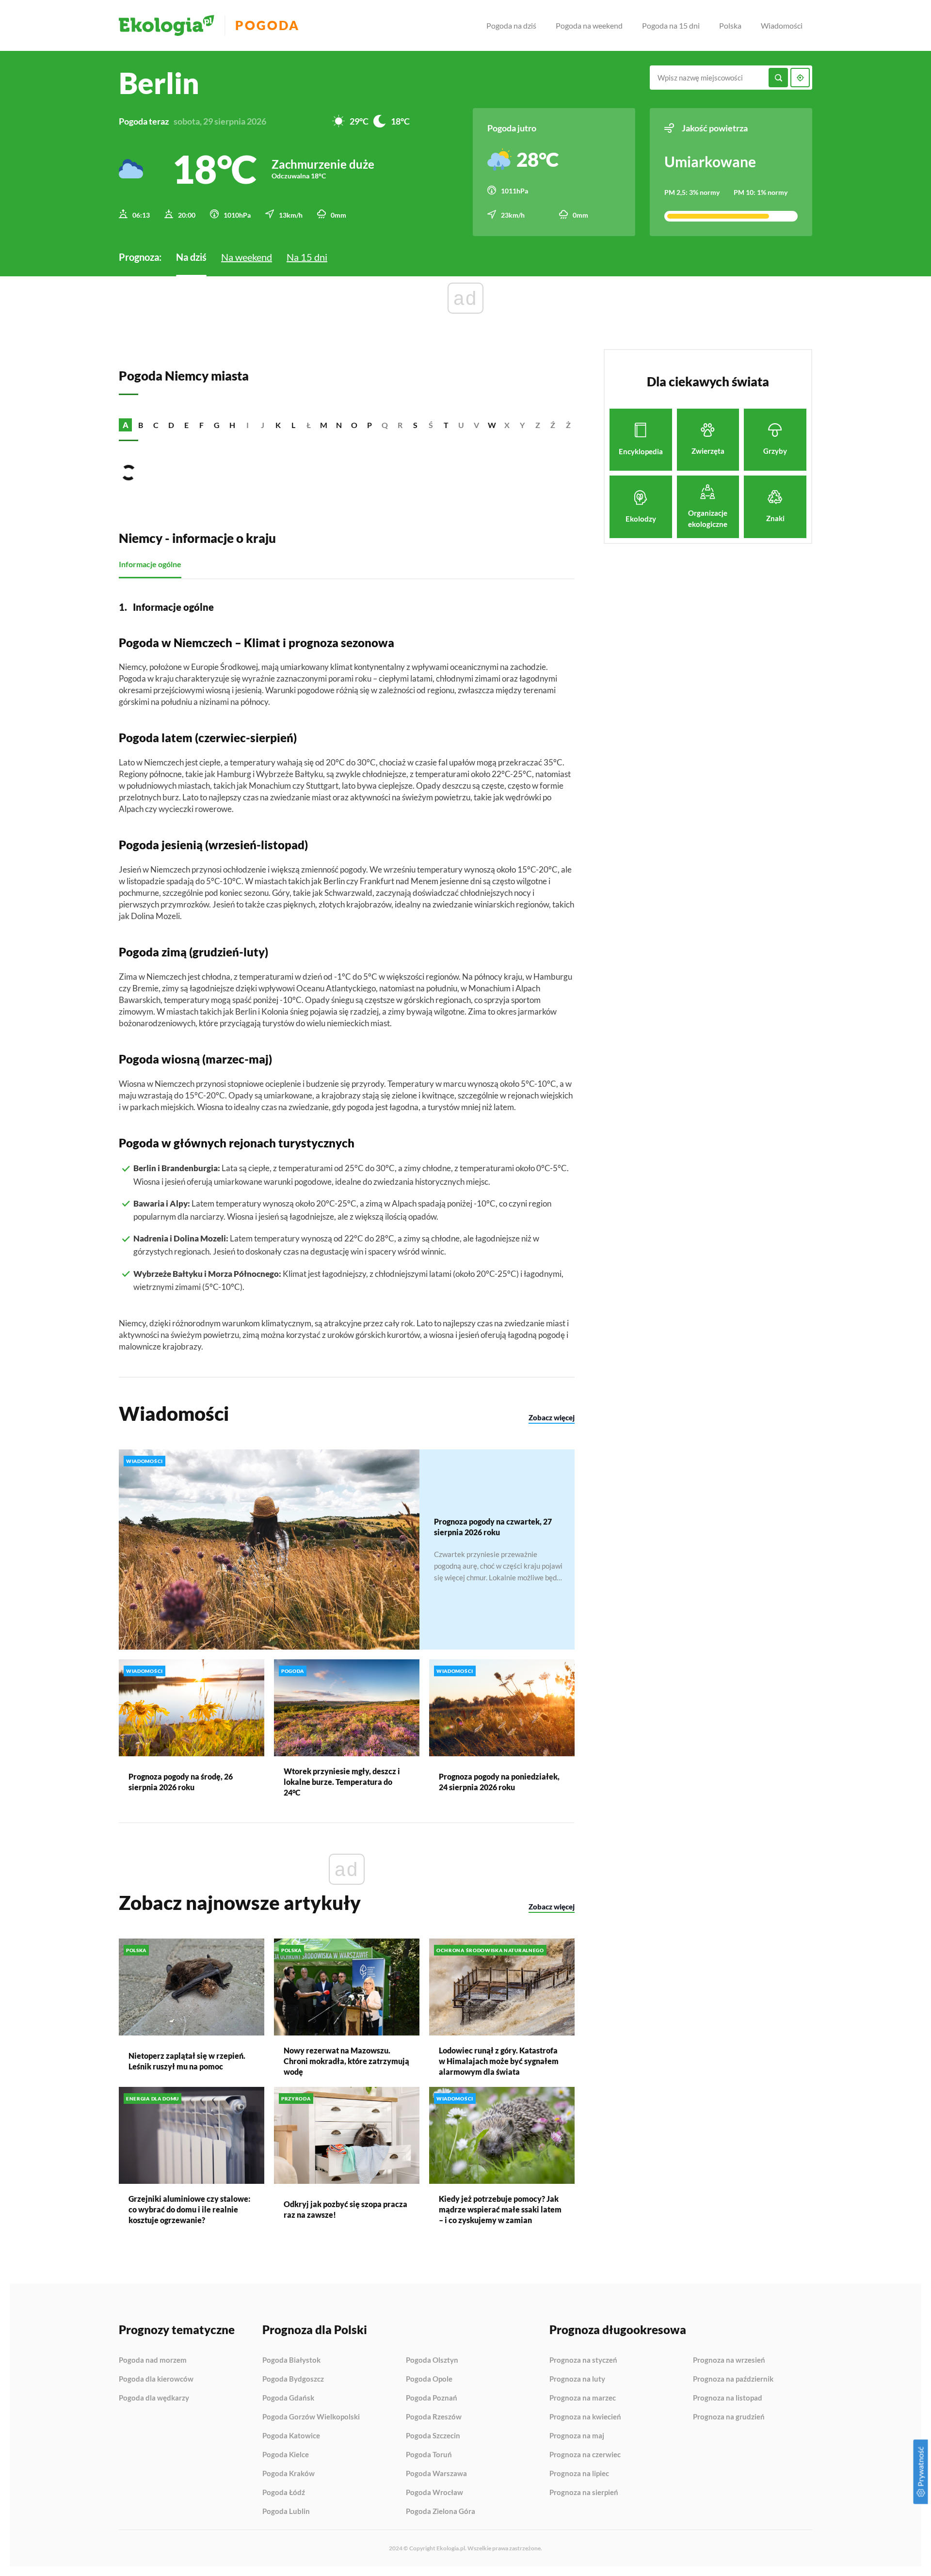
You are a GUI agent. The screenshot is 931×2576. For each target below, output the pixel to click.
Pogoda (267, 25)
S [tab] (415, 425)
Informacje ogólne (150, 564)
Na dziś (191, 257)
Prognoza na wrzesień (729, 2360)
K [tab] (278, 425)
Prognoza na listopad (728, 2398)
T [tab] (446, 425)
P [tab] (369, 425)
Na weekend (247, 257)
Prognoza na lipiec (579, 2474)
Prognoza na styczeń (583, 2360)
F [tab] (201, 425)
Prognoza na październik (733, 2379)
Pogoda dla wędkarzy (154, 2398)
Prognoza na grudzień (729, 2417)
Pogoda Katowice (291, 2436)
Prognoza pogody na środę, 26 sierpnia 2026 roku (181, 1782)
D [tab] (171, 425)
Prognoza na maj (577, 2436)
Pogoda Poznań (432, 2398)
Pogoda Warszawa (436, 2474)
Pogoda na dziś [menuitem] (511, 25)
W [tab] (492, 425)
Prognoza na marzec (583, 2398)
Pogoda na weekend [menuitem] (589, 25)
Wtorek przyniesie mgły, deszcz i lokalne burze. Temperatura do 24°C (342, 1782)
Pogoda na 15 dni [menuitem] (671, 25)
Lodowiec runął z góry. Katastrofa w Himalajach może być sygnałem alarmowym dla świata (499, 2061)
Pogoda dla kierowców (156, 2379)
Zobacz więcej (552, 1417)
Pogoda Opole (429, 2379)
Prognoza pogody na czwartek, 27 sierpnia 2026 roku (493, 1527)
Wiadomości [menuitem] (782, 25)
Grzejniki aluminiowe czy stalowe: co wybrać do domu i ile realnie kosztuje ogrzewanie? (189, 2209)
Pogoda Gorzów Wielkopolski (311, 2417)
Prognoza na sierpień (584, 2492)
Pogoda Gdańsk (288, 2398)
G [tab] (217, 425)
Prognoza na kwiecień (585, 2417)
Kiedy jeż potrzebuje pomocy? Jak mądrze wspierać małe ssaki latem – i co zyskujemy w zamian (500, 2209)
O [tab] (354, 425)
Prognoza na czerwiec (585, 2455)
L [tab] (293, 425)
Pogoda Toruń (429, 2455)
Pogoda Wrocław (434, 2493)
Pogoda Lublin (286, 2511)
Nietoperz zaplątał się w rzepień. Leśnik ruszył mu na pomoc (187, 2061)
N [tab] (339, 425)
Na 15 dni (307, 257)
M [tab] (324, 425)
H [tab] (232, 425)
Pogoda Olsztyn (432, 2360)
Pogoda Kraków (289, 2474)
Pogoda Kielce (286, 2455)
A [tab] (126, 425)
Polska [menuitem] (730, 25)
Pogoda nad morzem (153, 2360)
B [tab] (141, 425)
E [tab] (186, 425)
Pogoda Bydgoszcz (293, 2379)
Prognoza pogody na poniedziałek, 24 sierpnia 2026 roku (499, 1782)
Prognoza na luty (577, 2379)
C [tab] (156, 425)
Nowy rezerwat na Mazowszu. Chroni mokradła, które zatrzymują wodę (346, 2061)
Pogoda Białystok (291, 2360)
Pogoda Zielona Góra (441, 2511)
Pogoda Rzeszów (434, 2417)
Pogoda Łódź (284, 2493)
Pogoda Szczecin (433, 2436)
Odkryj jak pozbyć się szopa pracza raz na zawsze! (345, 2209)
